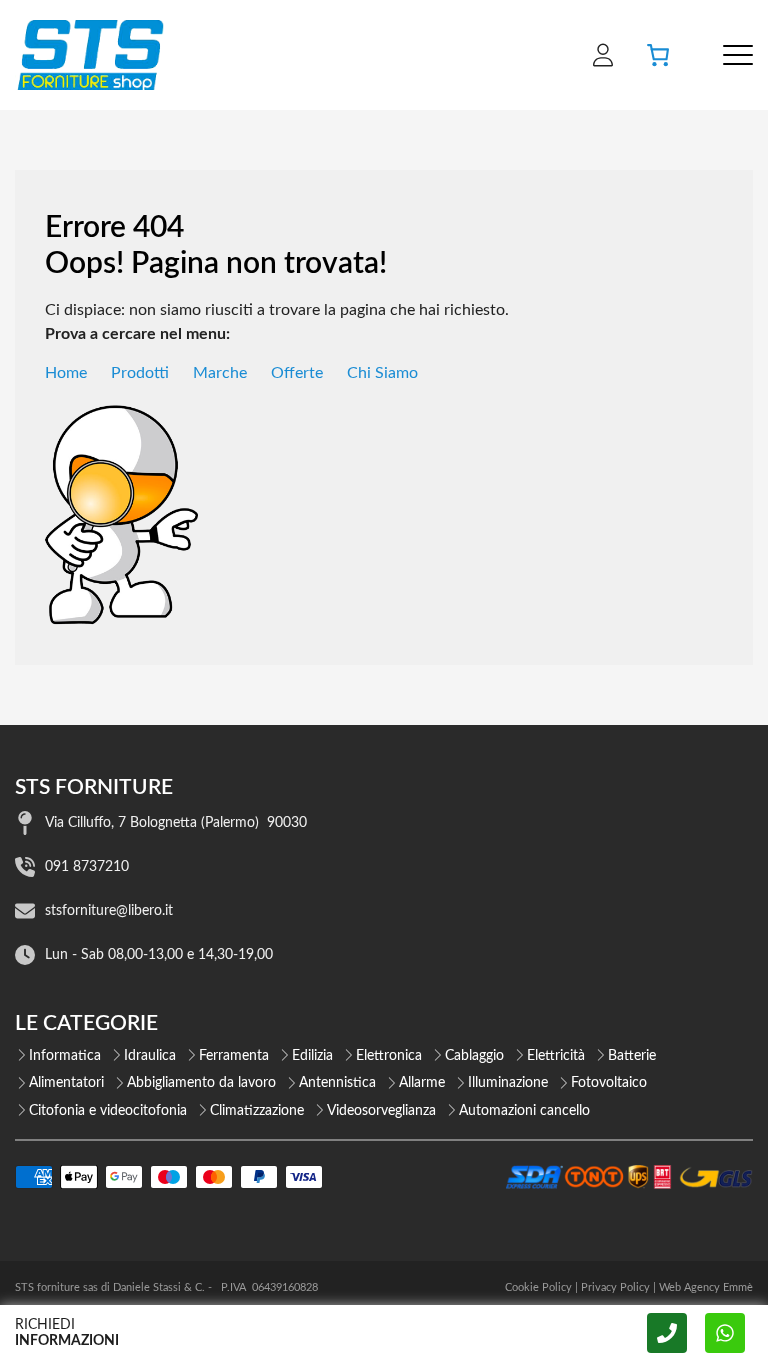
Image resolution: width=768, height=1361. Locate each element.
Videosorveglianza (381, 1111)
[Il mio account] (603, 55)
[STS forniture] (89, 55)
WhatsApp (725, 1333)
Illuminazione (508, 1083)
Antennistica (337, 1083)
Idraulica (150, 1056)
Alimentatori (66, 1083)
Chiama (667, 1333)
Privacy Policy (615, 1287)
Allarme (422, 1083)
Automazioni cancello (524, 1111)
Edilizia (312, 1056)
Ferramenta (234, 1056)
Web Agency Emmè (706, 1287)
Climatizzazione (257, 1111)
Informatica (65, 1056)
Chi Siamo (382, 373)
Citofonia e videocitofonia (108, 1111)
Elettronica (389, 1056)
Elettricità (556, 1056)
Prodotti (140, 373)
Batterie (632, 1056)
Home (66, 373)
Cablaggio (474, 1056)
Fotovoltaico (609, 1083)
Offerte (297, 373)
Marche (220, 373)
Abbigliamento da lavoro (201, 1083)
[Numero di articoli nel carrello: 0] (658, 55)
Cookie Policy (538, 1287)
